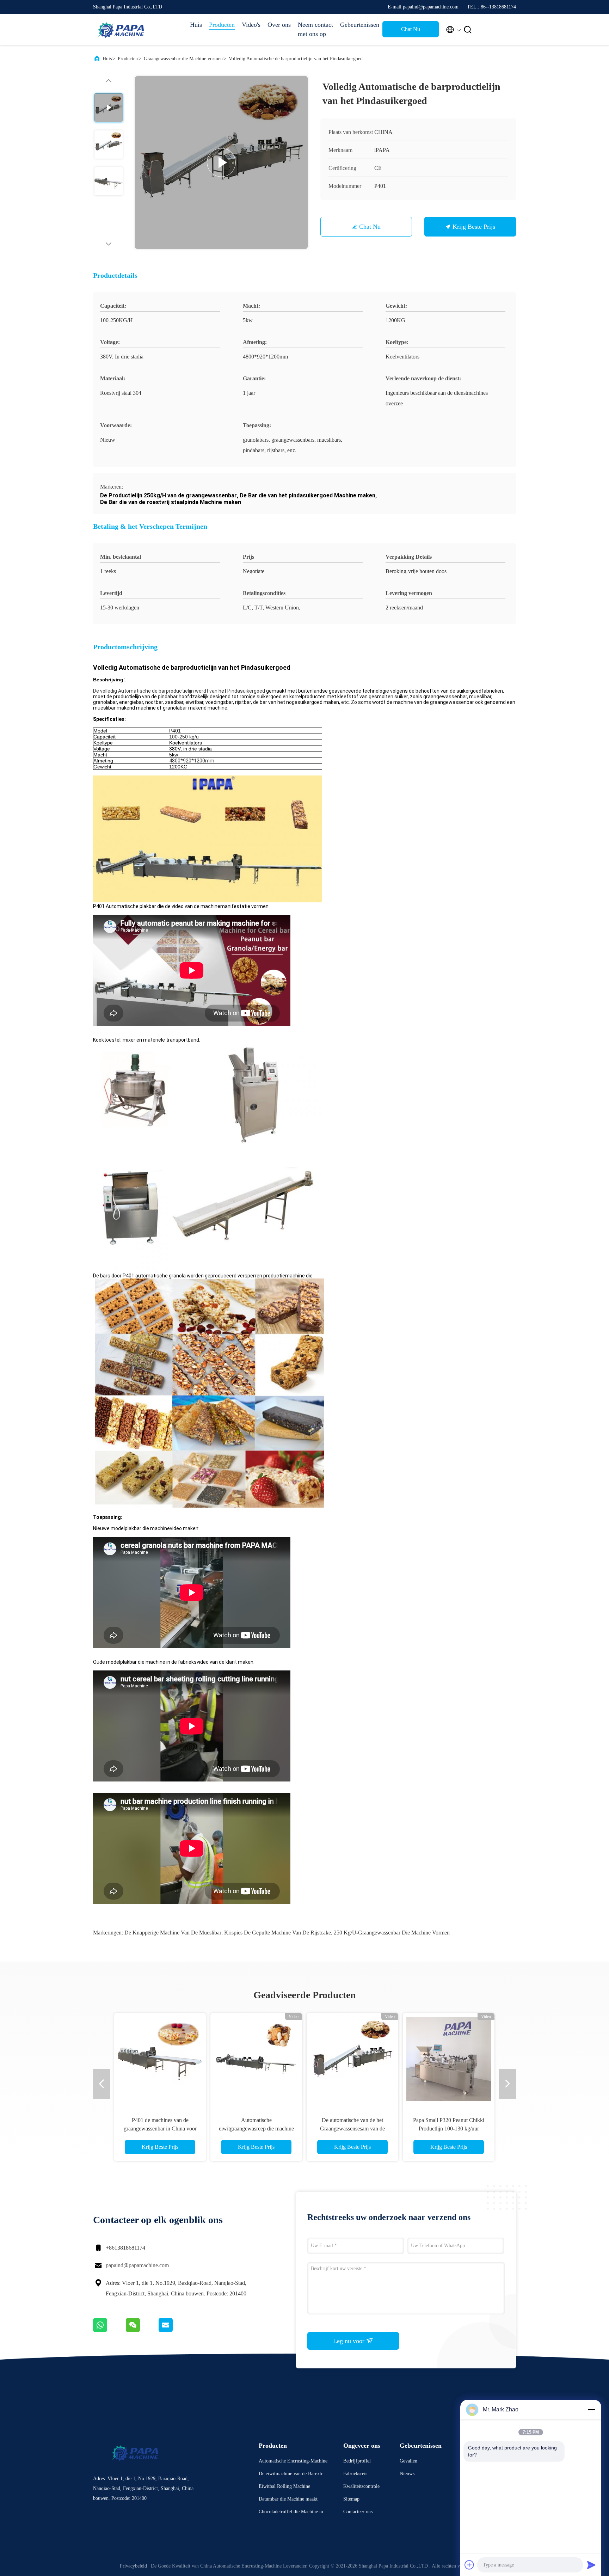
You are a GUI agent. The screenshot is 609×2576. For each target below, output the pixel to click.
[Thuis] (121, 30)
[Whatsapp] (109, 2330)
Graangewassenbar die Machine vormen (183, 59)
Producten (222, 25)
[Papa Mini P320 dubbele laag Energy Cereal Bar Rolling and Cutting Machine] (352, 2059)
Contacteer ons (358, 2512)
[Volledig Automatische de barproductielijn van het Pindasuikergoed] (221, 162)
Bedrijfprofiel (357, 2461)
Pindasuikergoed (247, 691)
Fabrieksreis (355, 2474)
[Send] (591, 2565)
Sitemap (351, 2499)
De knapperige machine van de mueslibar (173, 1933)
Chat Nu (411, 29)
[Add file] (469, 2565)
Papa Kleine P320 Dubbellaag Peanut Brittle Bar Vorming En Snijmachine (160, 2129)
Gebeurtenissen (358, 25)
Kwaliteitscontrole (361, 2486)
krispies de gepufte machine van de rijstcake (278, 1933)
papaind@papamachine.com (137, 2265)
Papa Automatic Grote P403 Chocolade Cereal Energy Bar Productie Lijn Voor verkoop (256, 2129)
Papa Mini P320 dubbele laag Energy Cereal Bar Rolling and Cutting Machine (352, 2129)
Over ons (279, 25)
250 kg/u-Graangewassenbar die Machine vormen (392, 1933)
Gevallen (408, 2461)
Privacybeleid (133, 2566)
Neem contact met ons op (315, 29)
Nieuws (407, 2474)
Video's (251, 25)
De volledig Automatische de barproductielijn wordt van (155, 691)
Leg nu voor (350, 2341)
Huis (196, 25)
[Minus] (591, 2410)
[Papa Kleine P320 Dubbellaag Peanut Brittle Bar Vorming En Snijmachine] (160, 2059)
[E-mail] (174, 2330)
